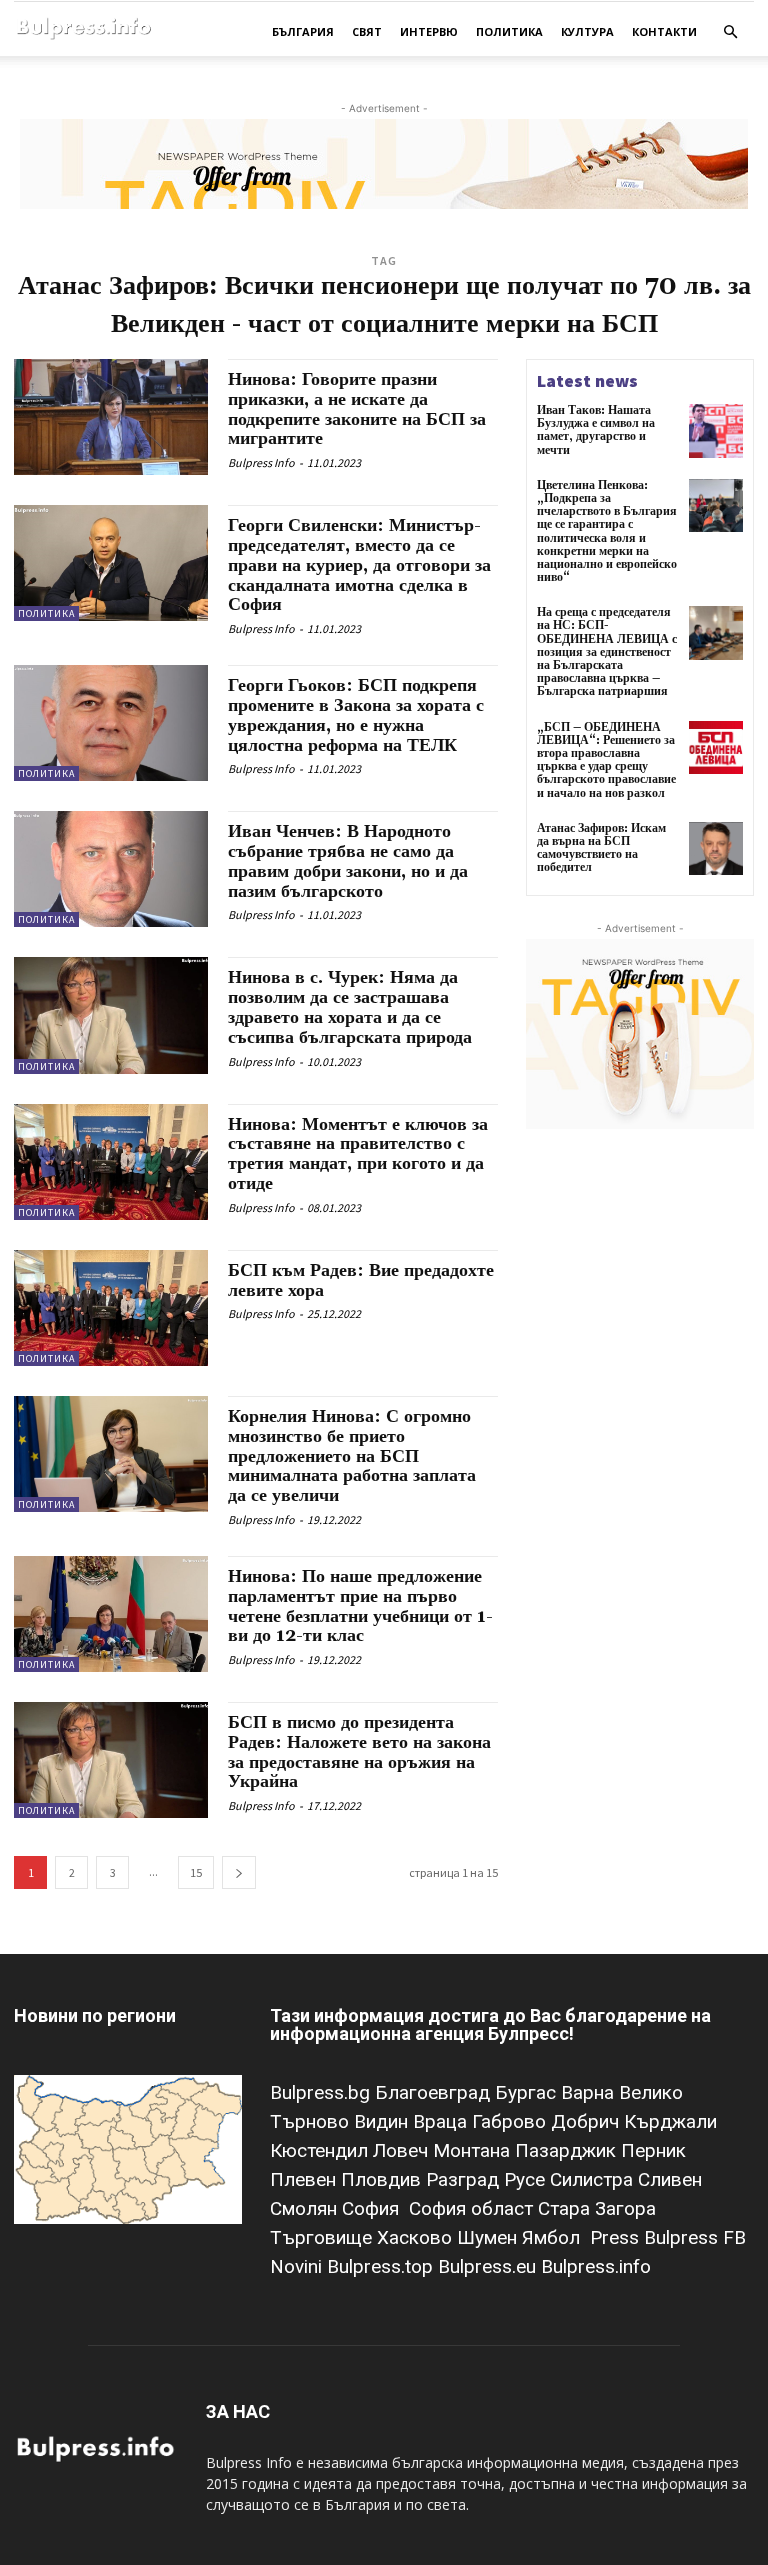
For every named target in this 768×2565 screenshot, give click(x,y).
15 (196, 1872)
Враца (442, 2121)
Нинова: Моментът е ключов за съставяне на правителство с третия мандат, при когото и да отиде (358, 1154)
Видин (383, 2121)
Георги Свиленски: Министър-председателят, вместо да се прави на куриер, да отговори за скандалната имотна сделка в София (359, 565)
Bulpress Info (261, 462)
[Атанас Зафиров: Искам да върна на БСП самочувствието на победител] (716, 849)
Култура (587, 31)
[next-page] (239, 1872)
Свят (367, 31)
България (303, 31)
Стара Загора (597, 2208)
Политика (509, 31)
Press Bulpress (654, 2237)
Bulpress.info (598, 2266)
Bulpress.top (382, 2266)
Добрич (587, 2121)
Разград (465, 2179)
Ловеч (403, 2150)
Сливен (670, 2179)
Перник (653, 2150)
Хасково (417, 2237)
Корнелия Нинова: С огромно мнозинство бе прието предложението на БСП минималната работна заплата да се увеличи (352, 1456)
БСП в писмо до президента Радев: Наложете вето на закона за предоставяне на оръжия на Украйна (359, 1752)
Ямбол (556, 2237)
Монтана (474, 2150)
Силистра (594, 2179)
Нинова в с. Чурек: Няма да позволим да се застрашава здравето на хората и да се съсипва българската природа (350, 1007)
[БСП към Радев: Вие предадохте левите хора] (111, 1308)
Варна (590, 2092)
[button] (730, 32)
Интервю (429, 31)
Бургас (528, 2092)
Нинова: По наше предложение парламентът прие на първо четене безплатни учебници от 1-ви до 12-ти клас (360, 1606)
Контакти (664, 31)
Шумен (489, 2237)
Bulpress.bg (322, 2092)
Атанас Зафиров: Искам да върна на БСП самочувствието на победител (601, 848)
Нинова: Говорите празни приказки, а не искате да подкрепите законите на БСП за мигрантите (357, 409)
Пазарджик (568, 2150)
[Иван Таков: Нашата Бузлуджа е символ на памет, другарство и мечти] (716, 431)
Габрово (511, 2121)
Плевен (305, 2179)
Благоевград (435, 2092)
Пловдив (383, 2179)
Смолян (306, 2208)
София (373, 2208)
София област (473, 2208)
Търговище (323, 2237)
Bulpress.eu (489, 2266)
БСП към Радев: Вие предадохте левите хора (361, 1280)
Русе (527, 2179)
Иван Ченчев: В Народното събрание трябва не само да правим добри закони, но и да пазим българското (348, 861)
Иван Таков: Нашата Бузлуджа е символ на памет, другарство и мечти (596, 430)
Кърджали (670, 2121)
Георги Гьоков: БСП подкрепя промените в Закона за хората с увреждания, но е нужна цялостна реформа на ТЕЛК (356, 715)
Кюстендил (321, 2150)
